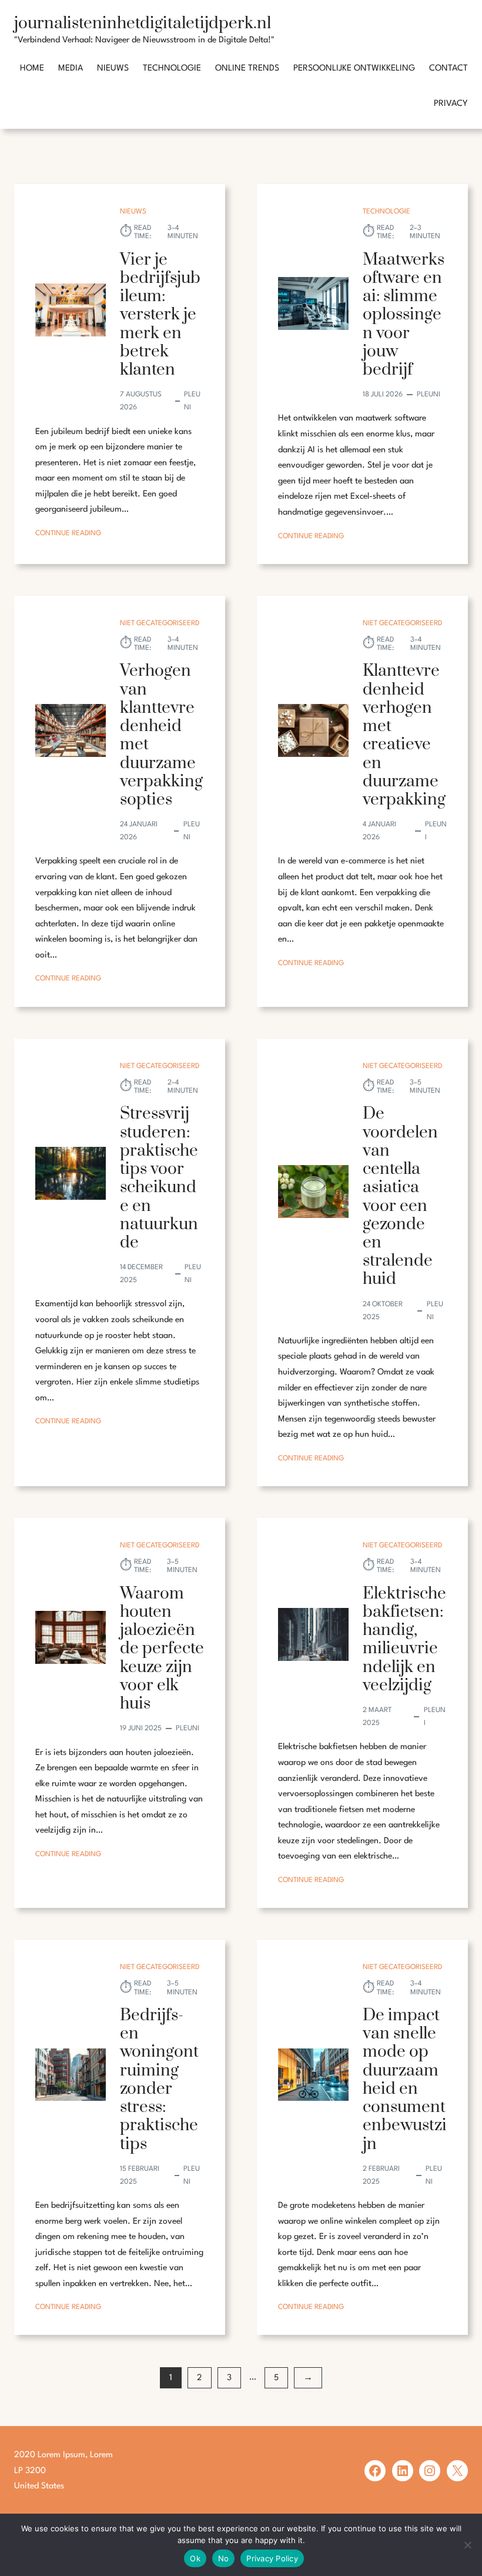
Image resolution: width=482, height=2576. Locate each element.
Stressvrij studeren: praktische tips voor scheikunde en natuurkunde (159, 1178)
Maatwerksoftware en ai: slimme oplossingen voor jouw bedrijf (404, 315)
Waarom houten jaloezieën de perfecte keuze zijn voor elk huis (162, 1649)
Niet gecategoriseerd (160, 623)
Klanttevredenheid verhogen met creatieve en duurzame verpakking (404, 735)
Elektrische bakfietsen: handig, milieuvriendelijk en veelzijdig (404, 1639)
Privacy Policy (272, 2558)
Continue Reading (68, 535)
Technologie (386, 212)
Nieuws (133, 212)
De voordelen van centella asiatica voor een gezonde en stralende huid (400, 1196)
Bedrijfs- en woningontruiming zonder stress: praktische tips (159, 2080)
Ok (195, 2558)
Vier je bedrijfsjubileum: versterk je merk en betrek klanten (160, 315)
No (224, 2558)
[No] (467, 2545)
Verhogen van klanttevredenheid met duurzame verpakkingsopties (161, 735)
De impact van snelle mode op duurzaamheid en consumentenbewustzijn (405, 2080)
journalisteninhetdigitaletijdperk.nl (143, 23)
